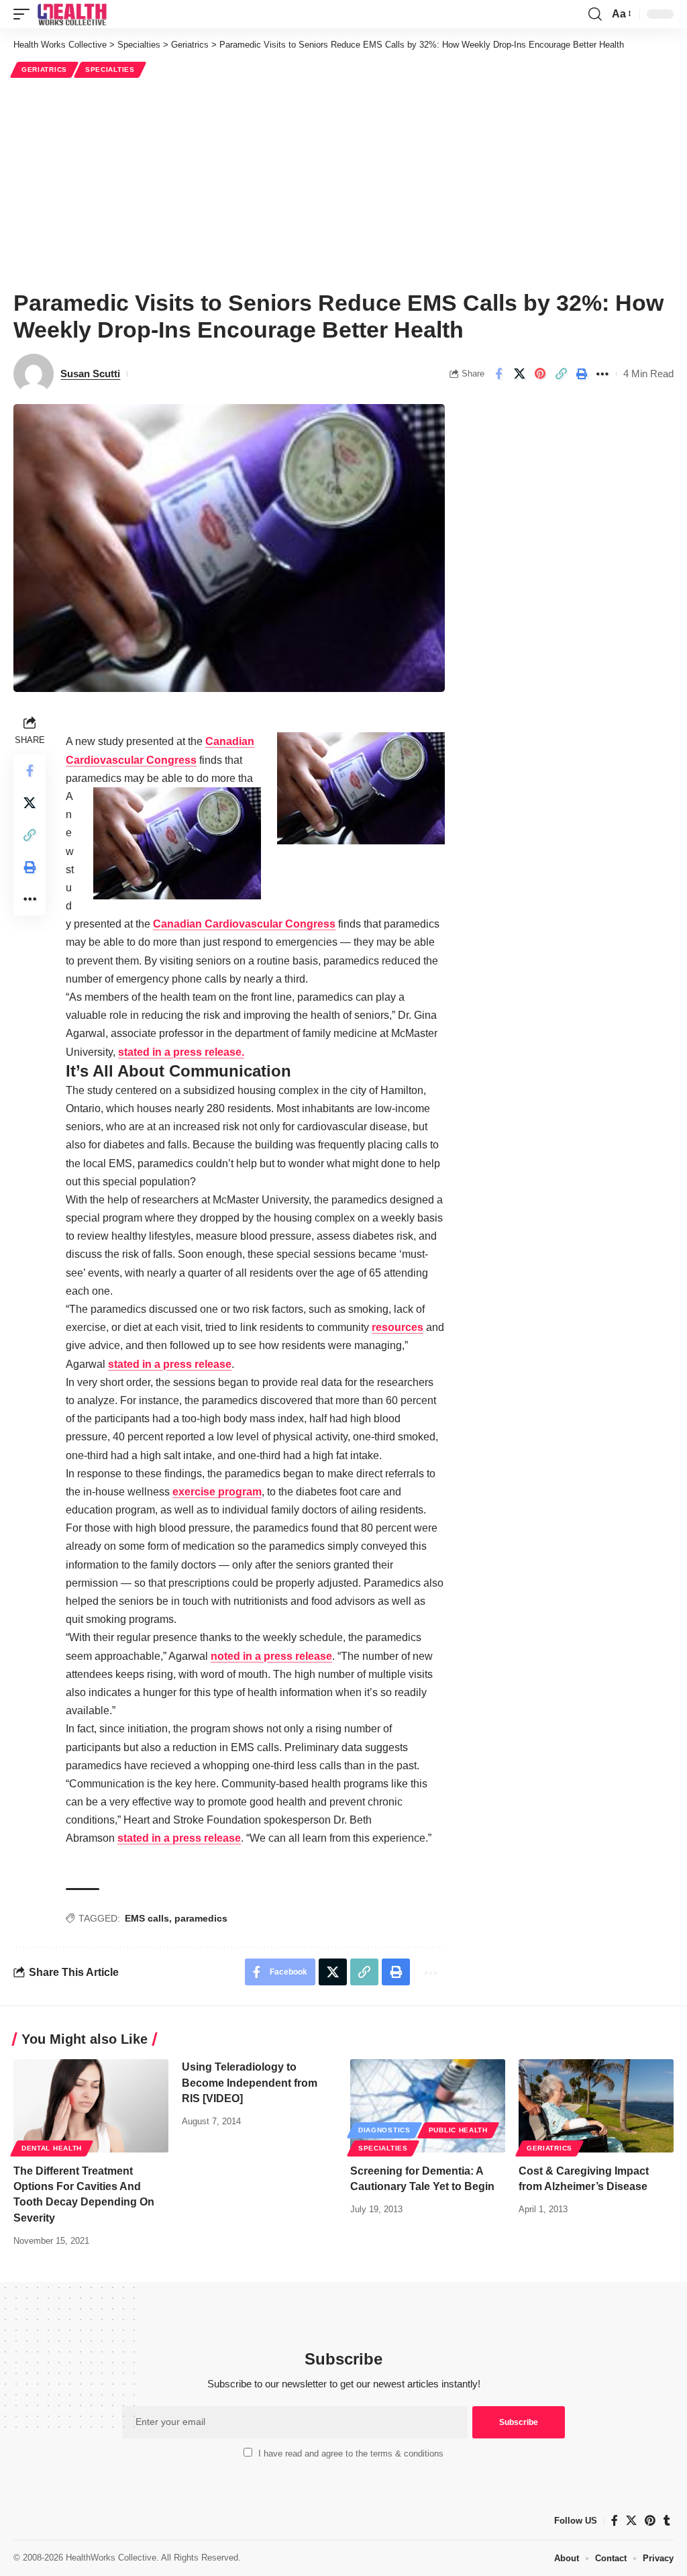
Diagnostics (384, 2130)
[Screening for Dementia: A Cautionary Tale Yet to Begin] (428, 2106)
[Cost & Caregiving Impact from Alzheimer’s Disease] (596, 2106)
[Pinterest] (650, 2521)
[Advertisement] (343, 182)
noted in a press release (271, 1656)
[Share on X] (519, 374)
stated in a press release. (181, 1052)
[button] (25, 14)
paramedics (201, 1918)
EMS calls (147, 1918)
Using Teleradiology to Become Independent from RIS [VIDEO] (250, 2082)
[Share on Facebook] (498, 374)
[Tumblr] (667, 2521)
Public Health (458, 2130)
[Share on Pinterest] (540, 374)
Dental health (52, 2148)
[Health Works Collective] (72, 14)
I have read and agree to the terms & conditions (351, 2454)
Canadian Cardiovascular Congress (244, 924)
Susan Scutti (90, 374)
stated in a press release (170, 1364)
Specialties (110, 69)
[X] (631, 2521)
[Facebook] (615, 2521)
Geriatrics (44, 69)
